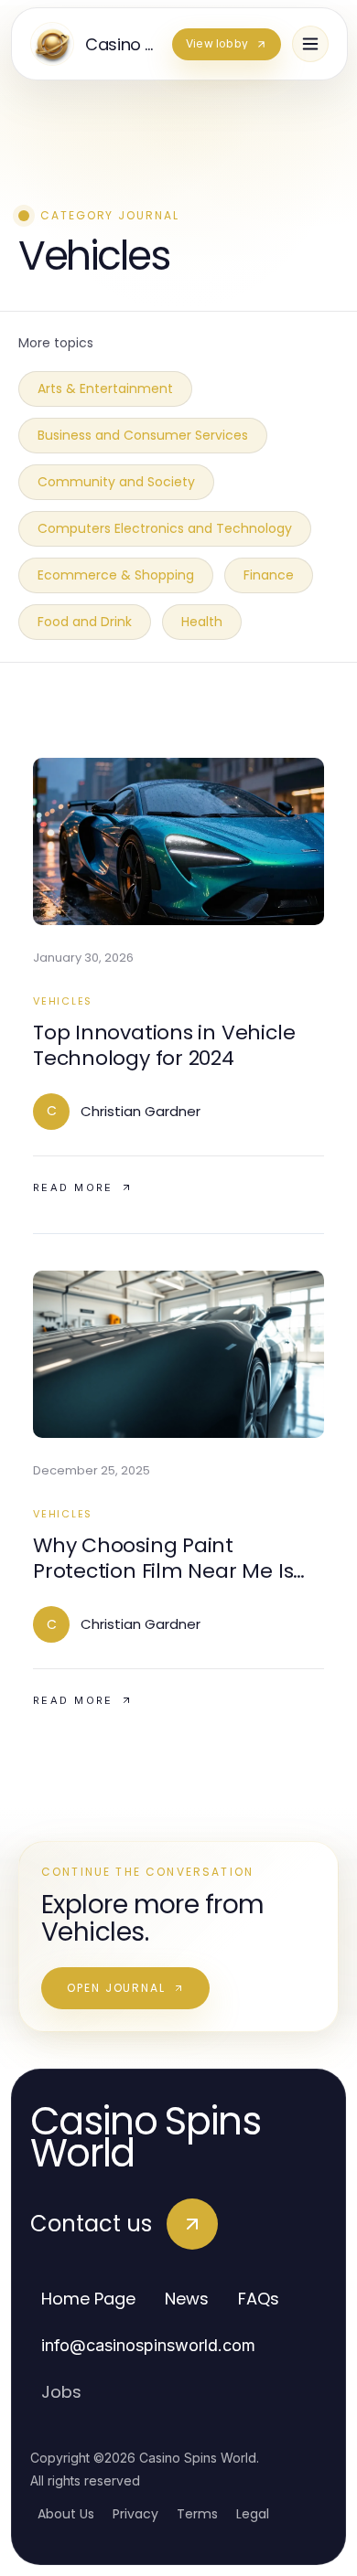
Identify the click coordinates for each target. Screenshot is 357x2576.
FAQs (259, 2299)
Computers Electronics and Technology (165, 528)
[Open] (310, 44)
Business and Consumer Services (143, 435)
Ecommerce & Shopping (116, 575)
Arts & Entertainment (105, 389)
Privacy (135, 2514)
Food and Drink (85, 622)
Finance (269, 575)
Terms (197, 2514)
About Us (66, 2514)
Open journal (116, 1988)
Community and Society (116, 482)
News (187, 2299)
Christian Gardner (141, 1111)
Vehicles (63, 1001)
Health (202, 622)
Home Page (88, 2299)
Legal (253, 2514)
